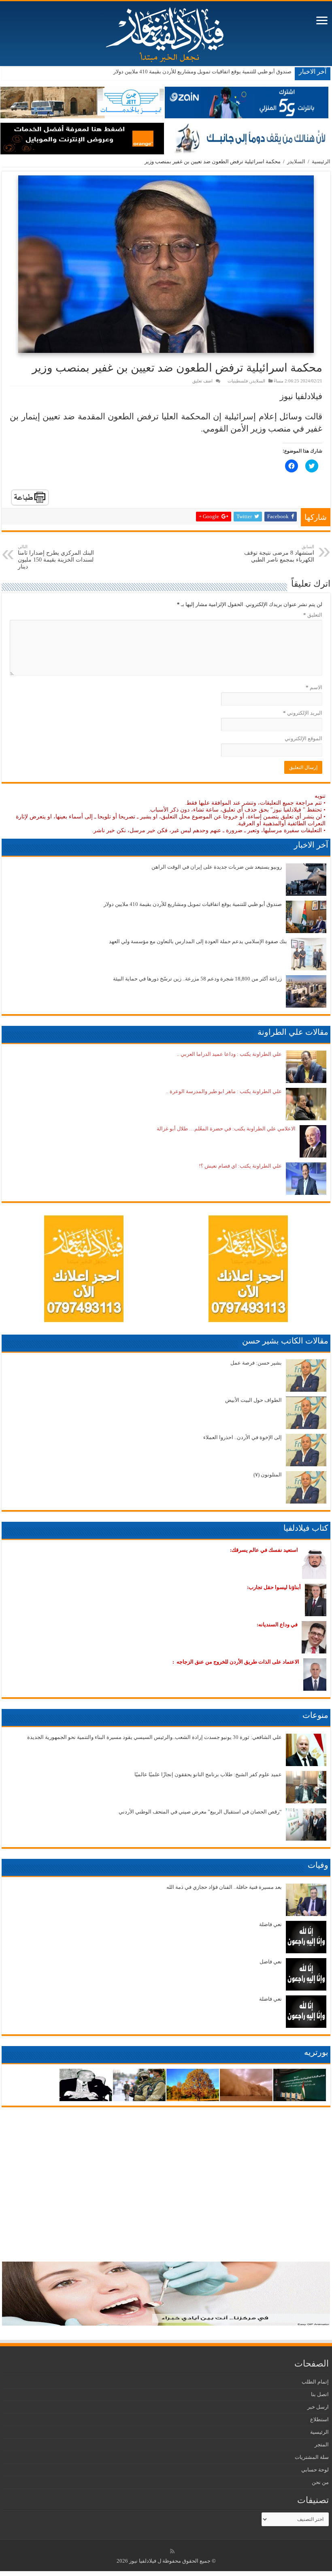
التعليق (313, 615)
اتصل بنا (320, 2394)
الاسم (314, 687)
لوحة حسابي (315, 2470)
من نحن (320, 2482)
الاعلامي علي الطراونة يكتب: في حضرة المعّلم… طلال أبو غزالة (226, 1129)
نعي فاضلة (270, 1924)
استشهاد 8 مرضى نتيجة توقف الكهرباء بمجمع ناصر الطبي (279, 553)
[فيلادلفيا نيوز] (166, 32)
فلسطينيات (238, 381)
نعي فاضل (271, 1962)
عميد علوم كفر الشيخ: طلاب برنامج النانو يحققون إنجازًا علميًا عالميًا (208, 1774)
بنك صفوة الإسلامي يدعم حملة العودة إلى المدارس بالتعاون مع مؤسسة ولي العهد (198, 941)
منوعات (315, 1715)
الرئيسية (321, 161)
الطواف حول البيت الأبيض (253, 1400)
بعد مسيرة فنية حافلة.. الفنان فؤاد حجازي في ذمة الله (224, 1887)
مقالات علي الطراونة (293, 1032)
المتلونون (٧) (268, 1475)
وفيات (318, 1865)
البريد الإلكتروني (303, 713)
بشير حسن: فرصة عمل (256, 1363)
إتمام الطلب (315, 2382)
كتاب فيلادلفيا (306, 1528)
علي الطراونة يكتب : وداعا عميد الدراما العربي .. (229, 1054)
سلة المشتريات (312, 2457)
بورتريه (316, 2052)
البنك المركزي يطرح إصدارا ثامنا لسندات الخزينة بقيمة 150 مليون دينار (56, 557)
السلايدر (296, 161)
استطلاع (319, 2419)
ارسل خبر (318, 2407)
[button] (166, 264)
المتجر (322, 2445)
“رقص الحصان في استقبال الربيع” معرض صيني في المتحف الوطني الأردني (200, 1812)
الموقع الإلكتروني (303, 738)
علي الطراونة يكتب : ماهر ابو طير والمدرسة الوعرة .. (224, 1091)
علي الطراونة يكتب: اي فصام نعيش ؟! (240, 1166)
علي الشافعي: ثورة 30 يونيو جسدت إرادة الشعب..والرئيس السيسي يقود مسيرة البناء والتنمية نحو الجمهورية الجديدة (154, 1737)
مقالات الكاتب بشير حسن (285, 1341)
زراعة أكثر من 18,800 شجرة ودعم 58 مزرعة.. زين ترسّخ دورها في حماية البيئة (197, 979)
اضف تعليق (202, 381)
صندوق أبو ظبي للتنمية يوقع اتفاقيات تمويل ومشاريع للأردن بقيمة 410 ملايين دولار (202, 72)
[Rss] (172, 2551)
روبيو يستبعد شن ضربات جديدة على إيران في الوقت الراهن (217, 867)
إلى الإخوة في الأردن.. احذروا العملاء (243, 1437)
